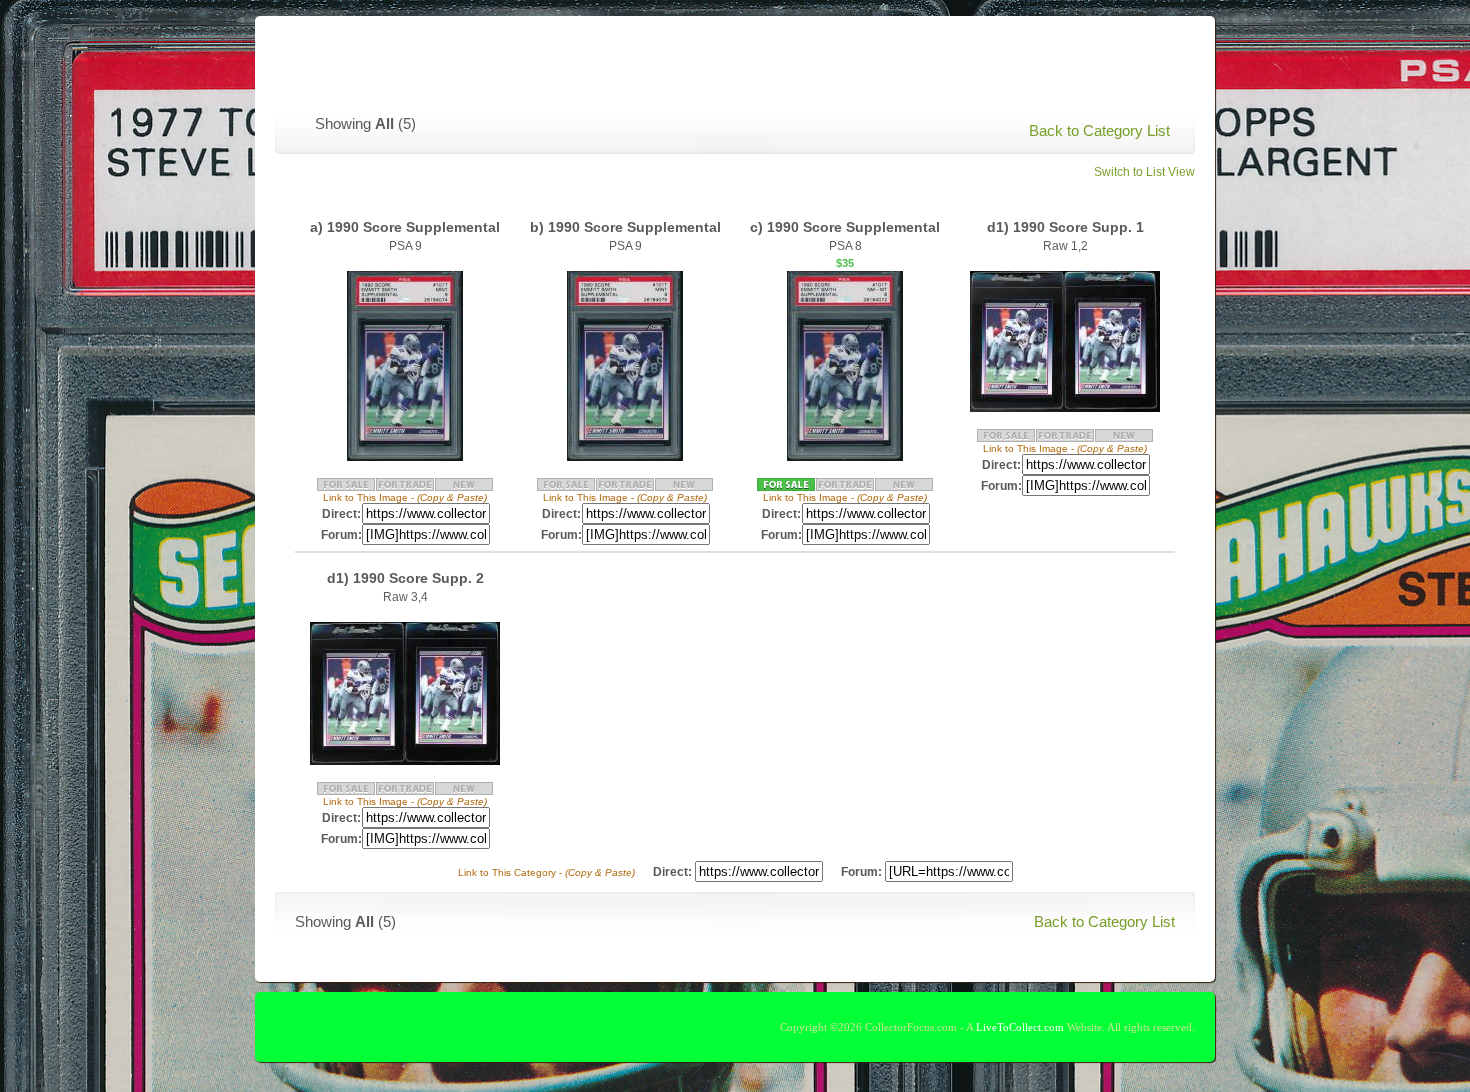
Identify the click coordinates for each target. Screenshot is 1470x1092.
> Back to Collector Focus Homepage (1037, 55)
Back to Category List (1099, 130)
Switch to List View (1144, 172)
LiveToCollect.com (1020, 1027)
